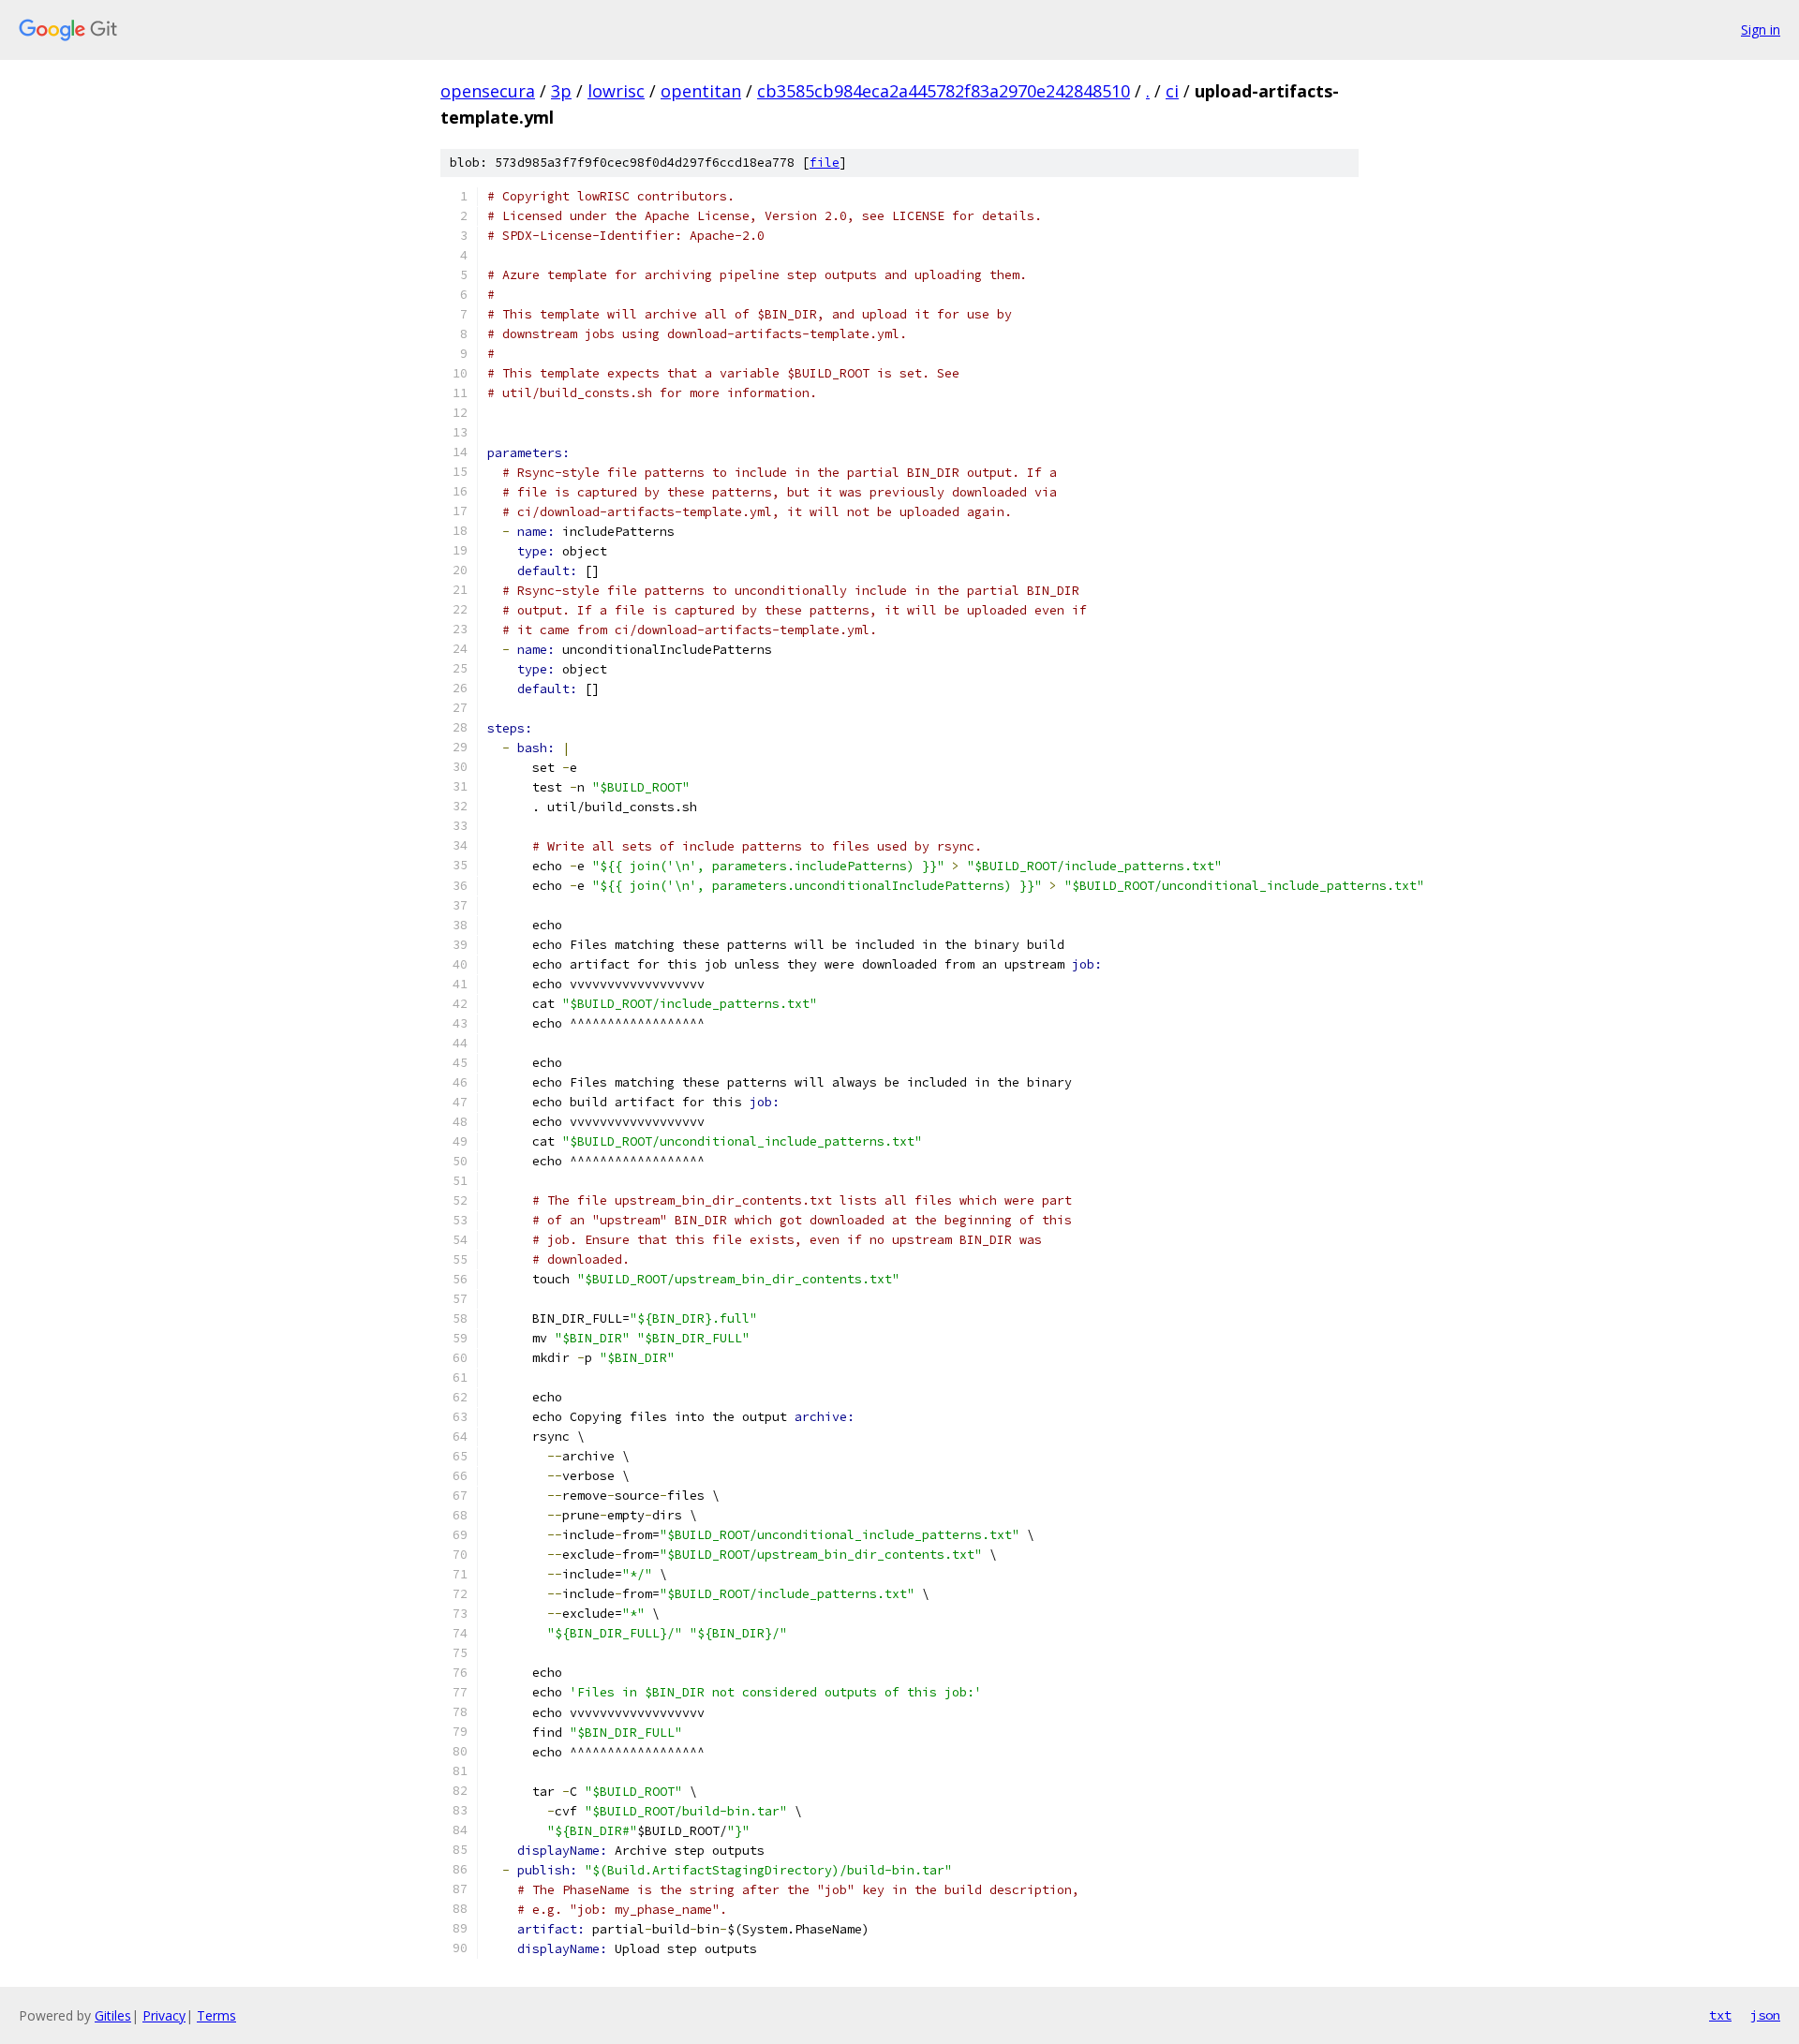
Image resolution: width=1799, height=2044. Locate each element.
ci (1172, 91)
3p (561, 91)
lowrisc (616, 91)
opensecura (488, 91)
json (1765, 2015)
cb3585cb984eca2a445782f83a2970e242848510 (944, 91)
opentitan (701, 91)
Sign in (1761, 30)
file (825, 163)
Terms (216, 2015)
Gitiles (113, 2015)
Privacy (164, 2015)
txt (1720, 2015)
